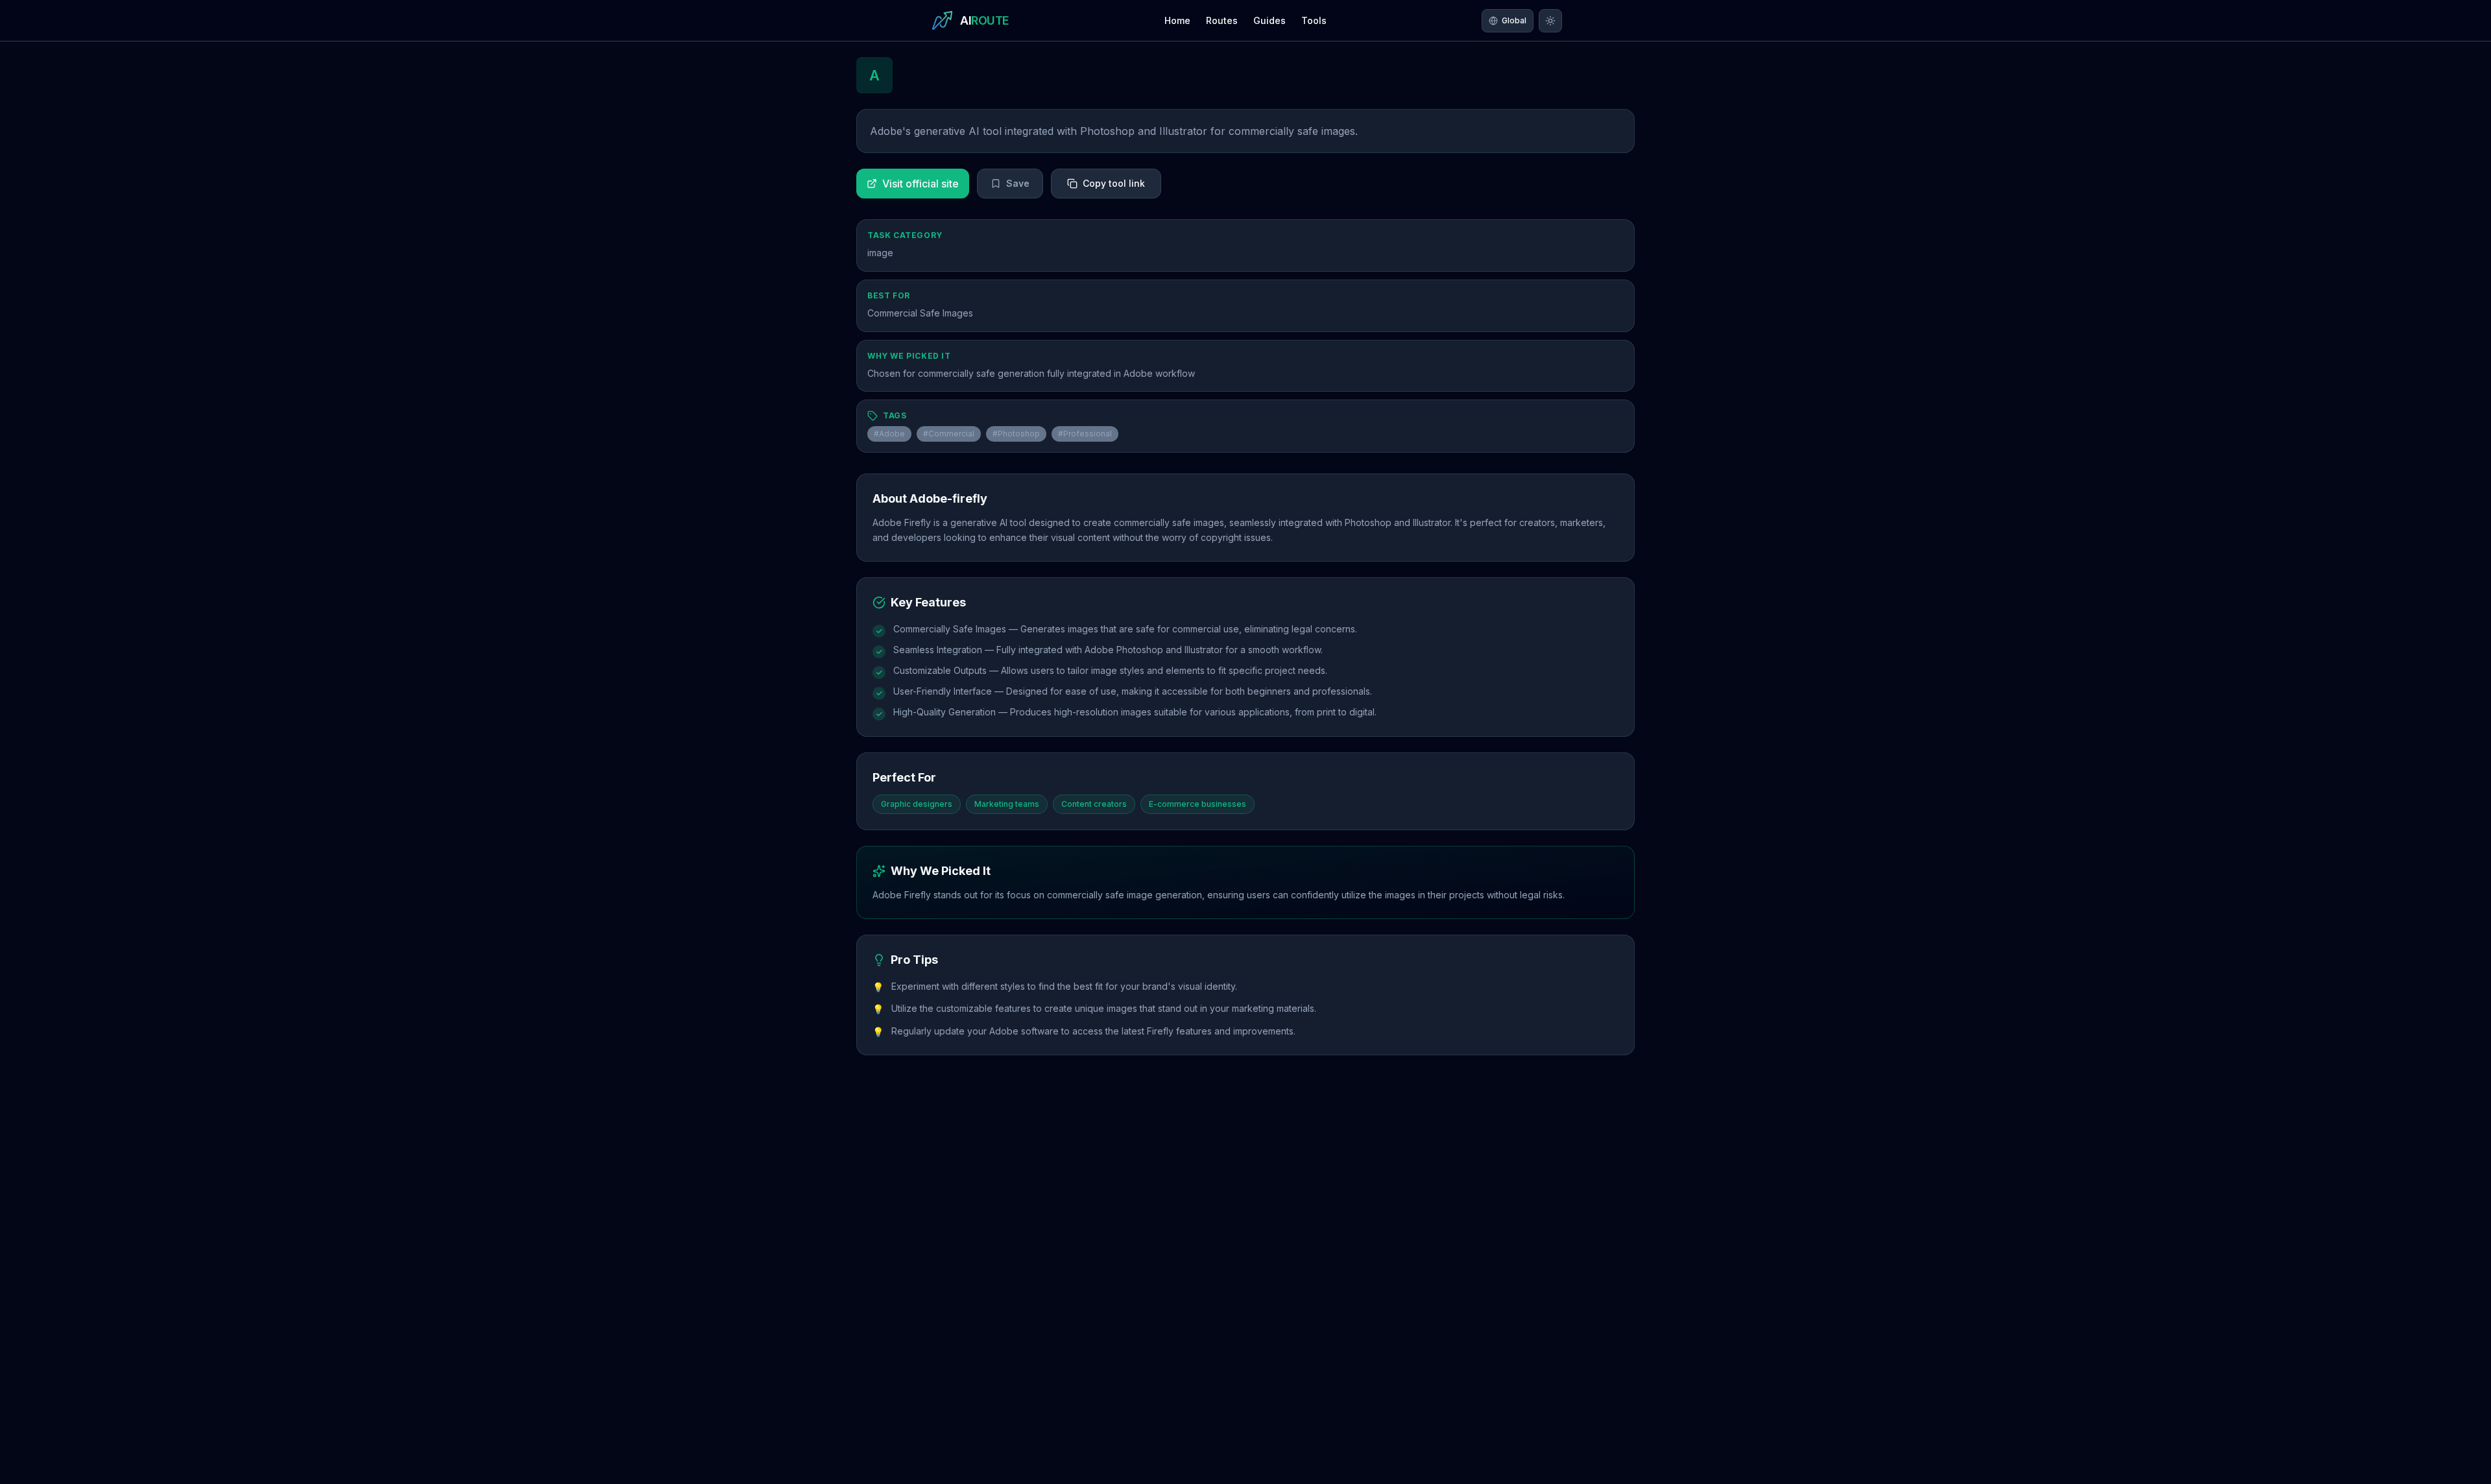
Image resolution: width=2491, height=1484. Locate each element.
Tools (1314, 20)
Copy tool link (1114, 183)
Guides (1270, 20)
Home (1177, 20)
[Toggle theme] (1550, 21)
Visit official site (921, 184)
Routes (1222, 20)
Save (1018, 183)
